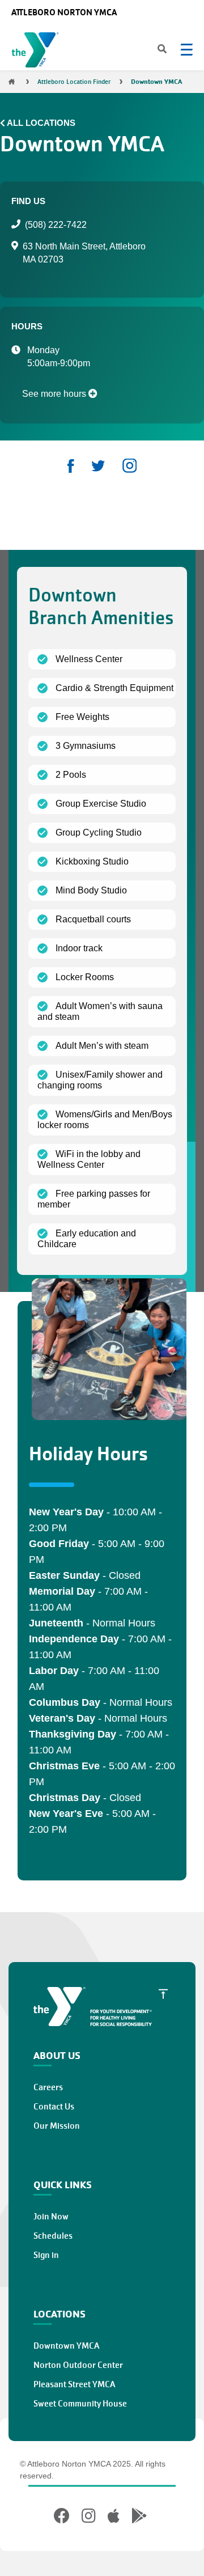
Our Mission (57, 2126)
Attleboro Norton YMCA (64, 12)
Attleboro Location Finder (74, 82)
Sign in (46, 2255)
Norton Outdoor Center (78, 2365)
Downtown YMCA (66, 2346)
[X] (98, 466)
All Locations (41, 123)
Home (11, 82)
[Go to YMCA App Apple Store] (114, 2516)
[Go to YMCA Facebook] (63, 2516)
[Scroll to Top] (163, 1994)
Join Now (51, 2217)
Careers (48, 2087)
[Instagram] (129, 466)
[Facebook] (71, 466)
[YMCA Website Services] (38, 52)
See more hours (55, 394)
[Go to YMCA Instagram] (89, 2516)
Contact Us (54, 2107)
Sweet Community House (80, 2404)
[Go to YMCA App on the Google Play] (139, 2516)
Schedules (53, 2236)
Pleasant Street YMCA (74, 2384)
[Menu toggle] (186, 49)
